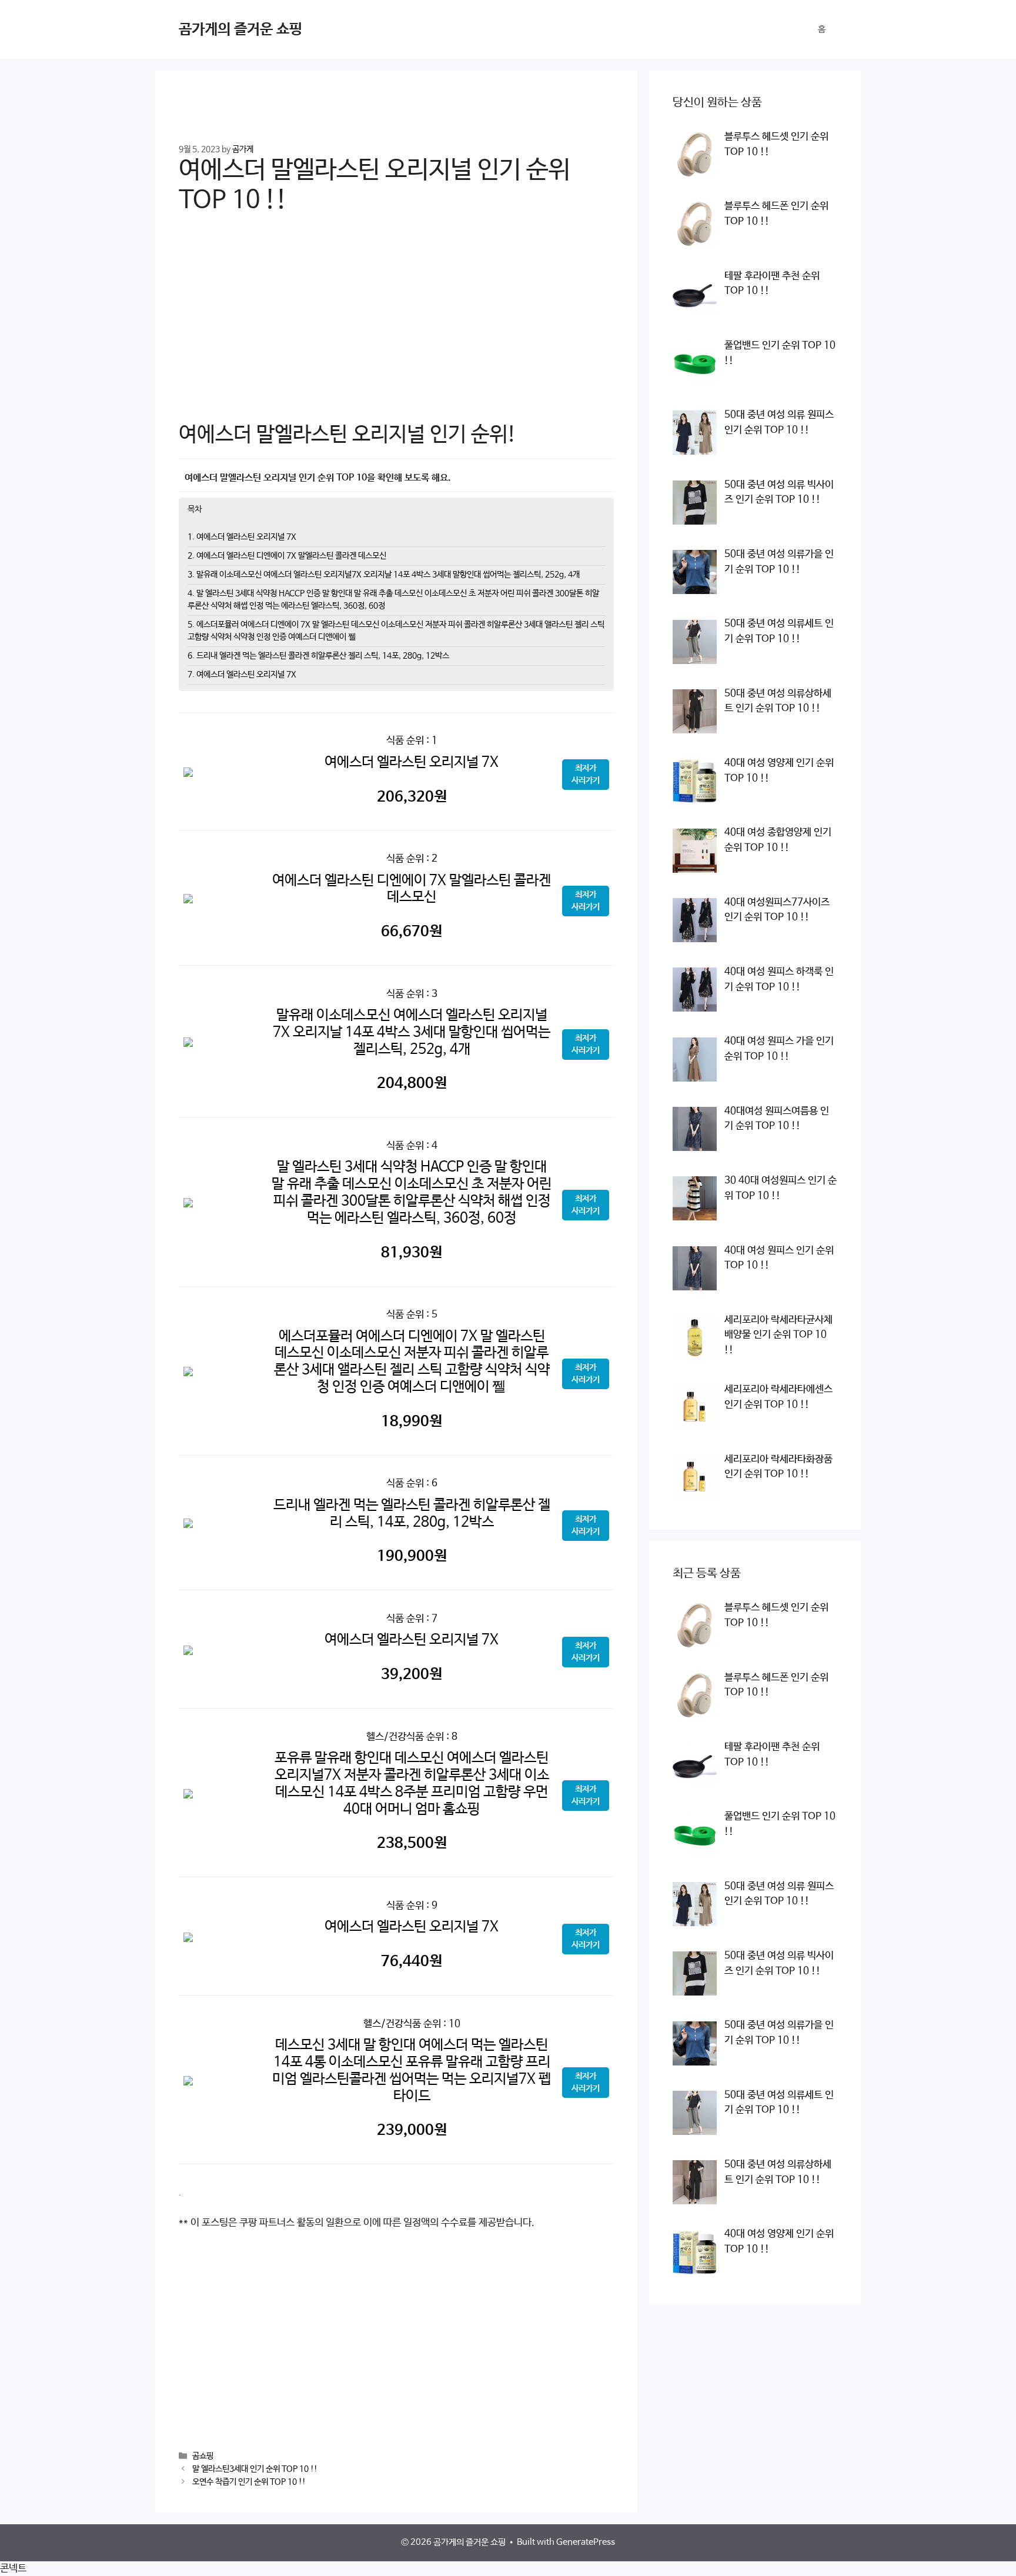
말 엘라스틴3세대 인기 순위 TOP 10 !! (255, 2469)
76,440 (412, 1961)
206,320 (412, 797)
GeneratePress (586, 2542)
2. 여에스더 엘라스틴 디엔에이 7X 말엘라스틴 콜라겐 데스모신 (287, 556)
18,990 (412, 1422)
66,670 (412, 932)
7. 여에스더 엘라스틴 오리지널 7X (242, 675)
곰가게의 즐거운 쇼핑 (240, 29)
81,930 (412, 1253)
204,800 (412, 1083)
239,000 (412, 2130)
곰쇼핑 (203, 2456)
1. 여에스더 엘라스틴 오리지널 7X (242, 537)
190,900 (412, 1556)
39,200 (412, 1674)
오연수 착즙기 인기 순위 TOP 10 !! (249, 2482)
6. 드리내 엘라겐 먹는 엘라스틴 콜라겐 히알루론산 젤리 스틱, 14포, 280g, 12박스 (318, 656)
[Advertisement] (396, 326)
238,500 (412, 1843)
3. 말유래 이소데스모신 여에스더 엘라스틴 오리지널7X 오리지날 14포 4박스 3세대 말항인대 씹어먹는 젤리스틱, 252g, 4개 (384, 575)
